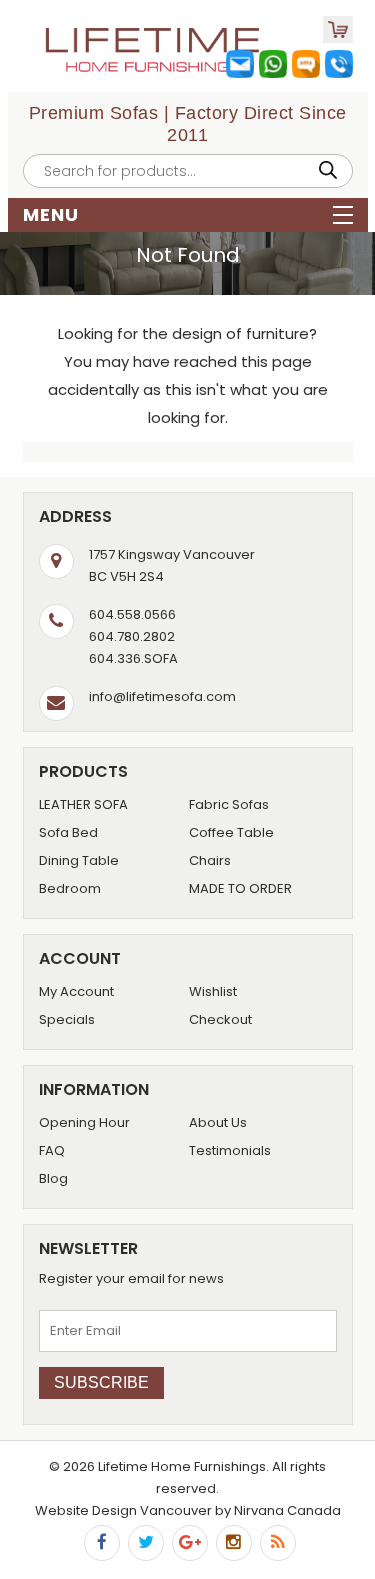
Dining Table (79, 860)
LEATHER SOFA (83, 804)
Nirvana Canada (287, 1510)
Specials (67, 1019)
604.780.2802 (132, 636)
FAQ (52, 1150)
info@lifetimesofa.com (162, 696)
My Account (76, 991)
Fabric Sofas (229, 804)
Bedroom (70, 888)
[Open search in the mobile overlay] (188, 171)
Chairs (210, 860)
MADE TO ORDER (240, 888)
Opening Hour (84, 1122)
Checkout (220, 1019)
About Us (218, 1122)
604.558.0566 (132, 614)
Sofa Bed (68, 832)
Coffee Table (231, 832)
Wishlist (213, 991)
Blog (53, 1178)
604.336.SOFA (133, 658)
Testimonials (230, 1150)
